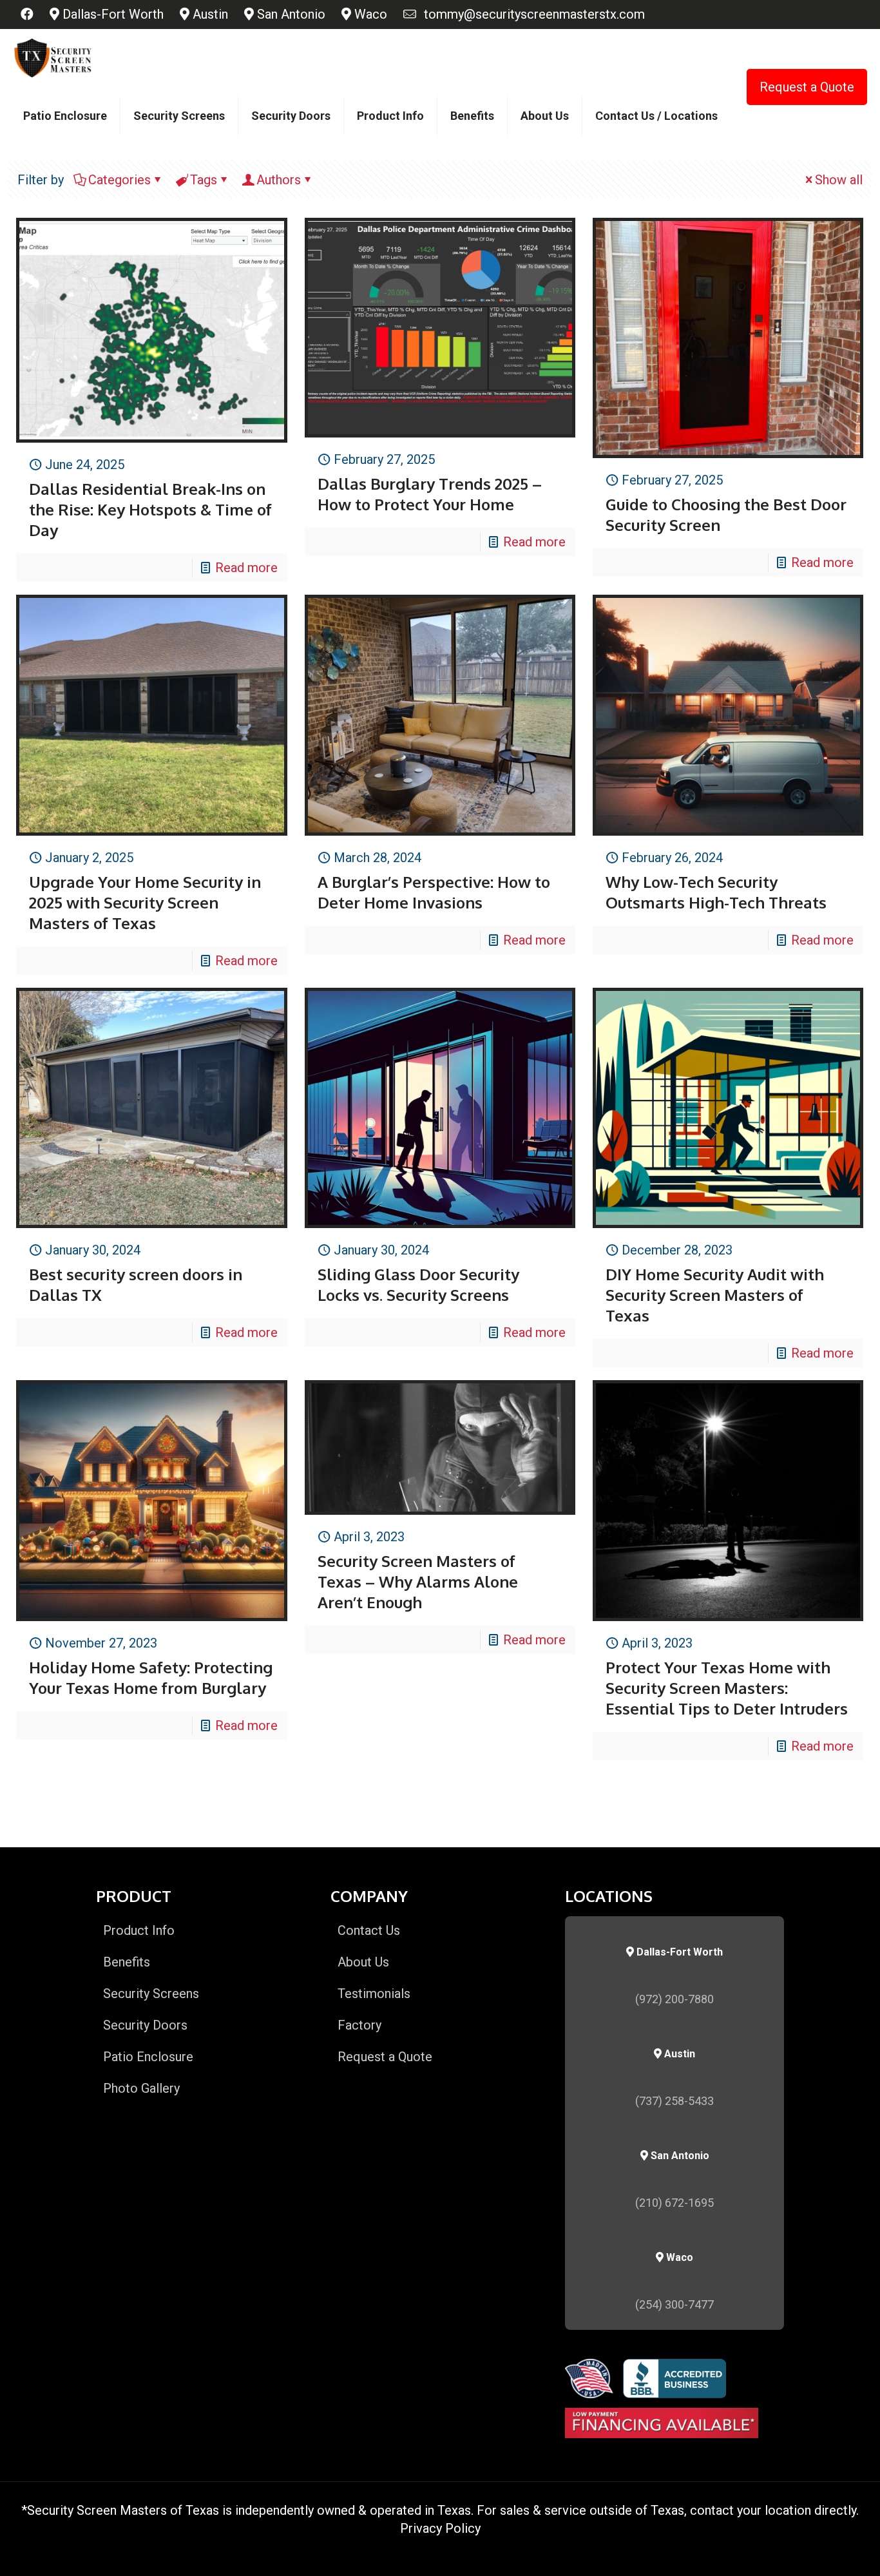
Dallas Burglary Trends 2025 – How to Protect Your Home (430, 494)
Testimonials (374, 1994)
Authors (279, 180)
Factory (359, 2025)
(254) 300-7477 (674, 2304)
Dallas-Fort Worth (111, 14)
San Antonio (290, 14)
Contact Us (369, 1930)
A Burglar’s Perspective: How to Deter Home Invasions (434, 892)
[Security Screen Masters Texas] (53, 58)
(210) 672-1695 (674, 2203)
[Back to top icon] (818, 2550)
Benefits (127, 1962)
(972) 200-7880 (674, 1999)
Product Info (139, 1930)
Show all (839, 180)
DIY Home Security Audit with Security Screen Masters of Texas (715, 1295)
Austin (209, 14)
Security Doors (145, 2025)
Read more (246, 568)
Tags (204, 180)
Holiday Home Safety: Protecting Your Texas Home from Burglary (151, 1677)
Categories (120, 180)
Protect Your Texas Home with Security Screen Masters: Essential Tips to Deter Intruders (727, 1688)
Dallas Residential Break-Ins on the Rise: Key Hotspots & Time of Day (150, 509)
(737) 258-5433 (674, 2101)
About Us (363, 1962)
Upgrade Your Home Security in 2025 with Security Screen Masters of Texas (145, 902)
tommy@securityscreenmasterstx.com (531, 14)
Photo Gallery (141, 2088)
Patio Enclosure (148, 2057)
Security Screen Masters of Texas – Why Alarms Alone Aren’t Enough (418, 1581)
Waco (369, 14)
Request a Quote (807, 87)
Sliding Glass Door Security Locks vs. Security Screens (418, 1284)
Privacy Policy (440, 2528)
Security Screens (151, 1994)
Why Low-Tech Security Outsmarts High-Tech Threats (716, 892)
